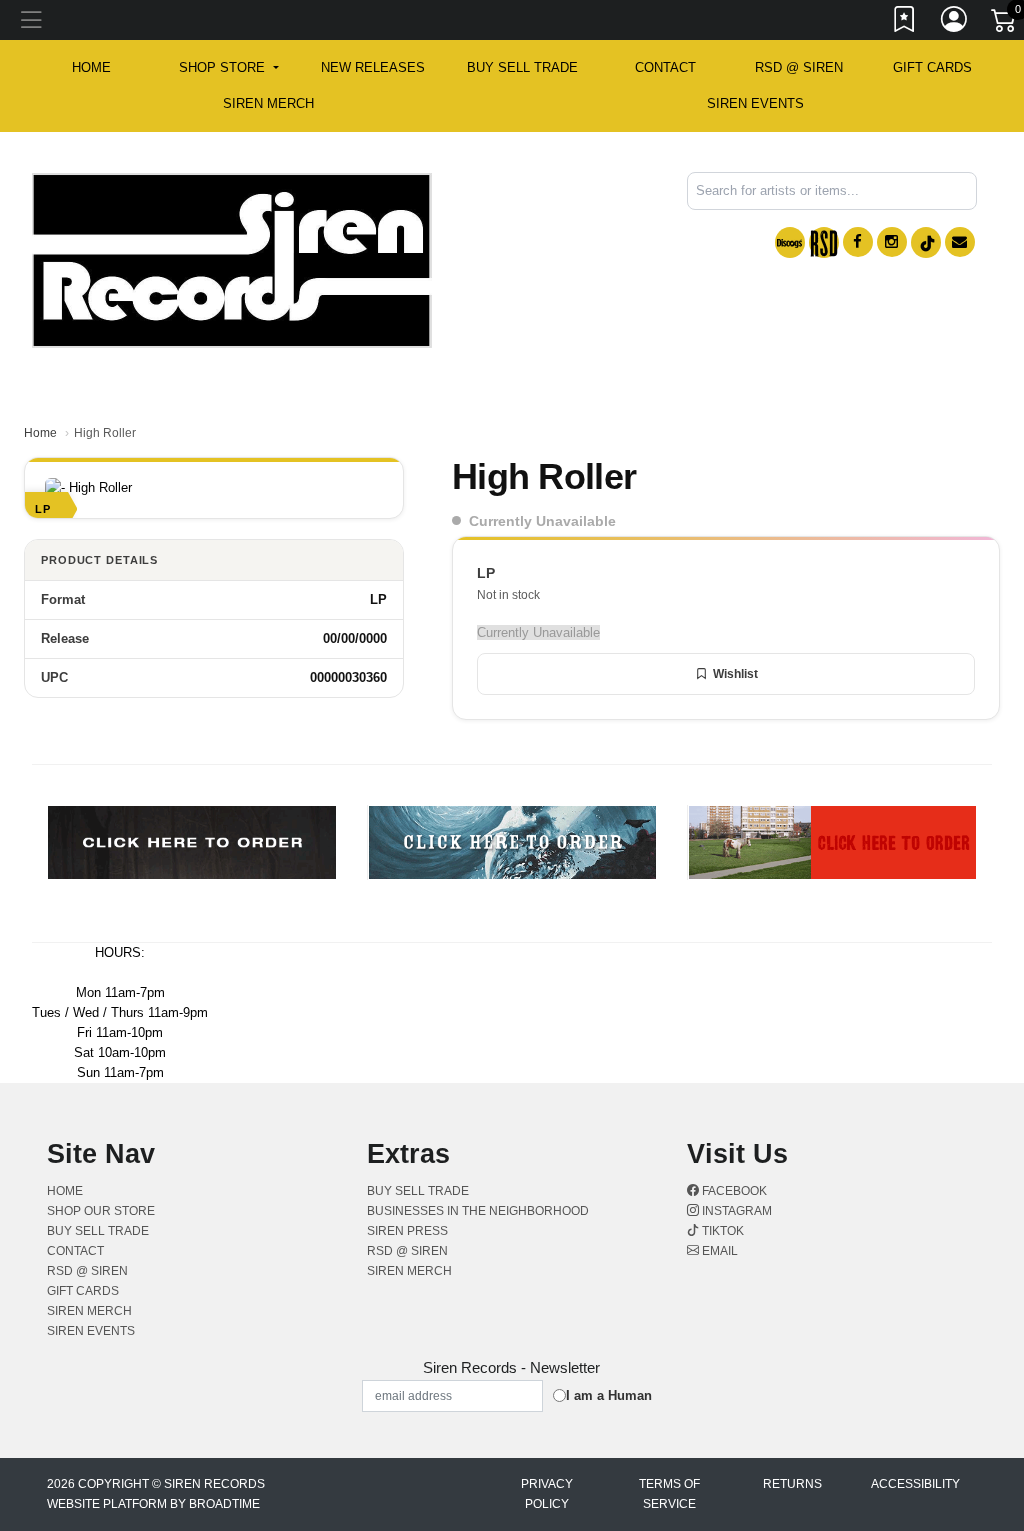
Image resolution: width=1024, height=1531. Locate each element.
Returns (792, 1484)
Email (718, 1251)
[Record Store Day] (824, 242)
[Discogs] (790, 242)
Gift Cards (932, 67)
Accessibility (915, 1484)
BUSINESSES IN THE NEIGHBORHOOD (478, 1211)
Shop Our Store (101, 1211)
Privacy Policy (547, 1494)
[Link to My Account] (955, 23)
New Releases (373, 67)
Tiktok (721, 1231)
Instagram (735, 1211)
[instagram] (892, 242)
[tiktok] (926, 242)
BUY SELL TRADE (522, 67)
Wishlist (735, 674)
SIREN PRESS (407, 1231)
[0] (1005, 24)
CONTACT (665, 67)
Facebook (733, 1191)
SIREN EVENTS (755, 103)
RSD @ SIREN (799, 67)
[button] (228, 68)
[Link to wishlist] (905, 23)
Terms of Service (669, 1494)
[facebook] (858, 242)
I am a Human (609, 1395)
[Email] (960, 242)
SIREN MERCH (268, 103)
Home (40, 433)
